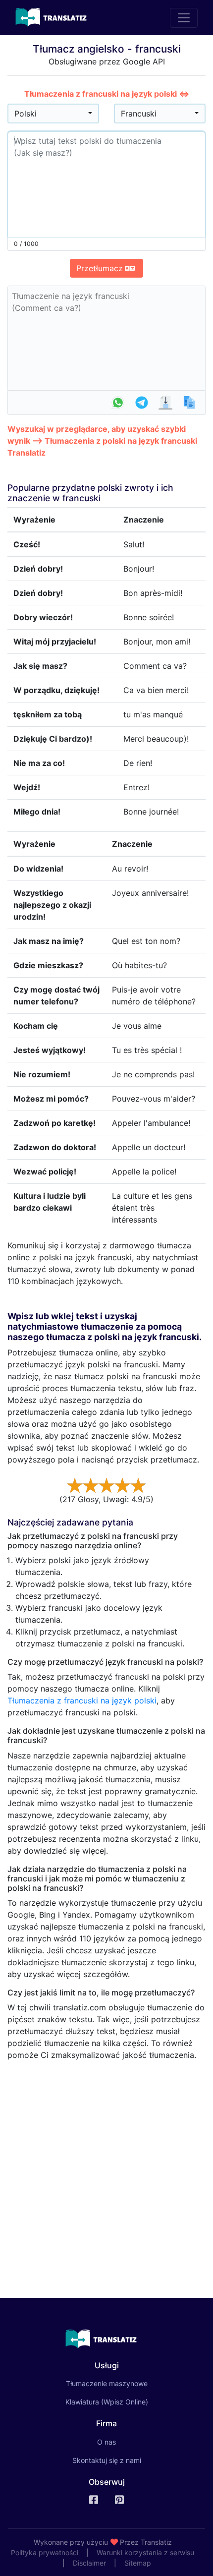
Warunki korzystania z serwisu (145, 2552)
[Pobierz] (165, 403)
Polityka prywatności (45, 2552)
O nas (106, 2442)
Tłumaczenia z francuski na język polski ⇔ (107, 94)
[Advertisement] (106, 2175)
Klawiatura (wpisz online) (107, 2402)
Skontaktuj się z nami (107, 2460)
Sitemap (138, 2563)
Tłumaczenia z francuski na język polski (82, 1700)
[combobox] (53, 114)
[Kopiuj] (189, 403)
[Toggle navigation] (184, 18)
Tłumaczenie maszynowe (121, 2383)
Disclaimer (89, 2563)
